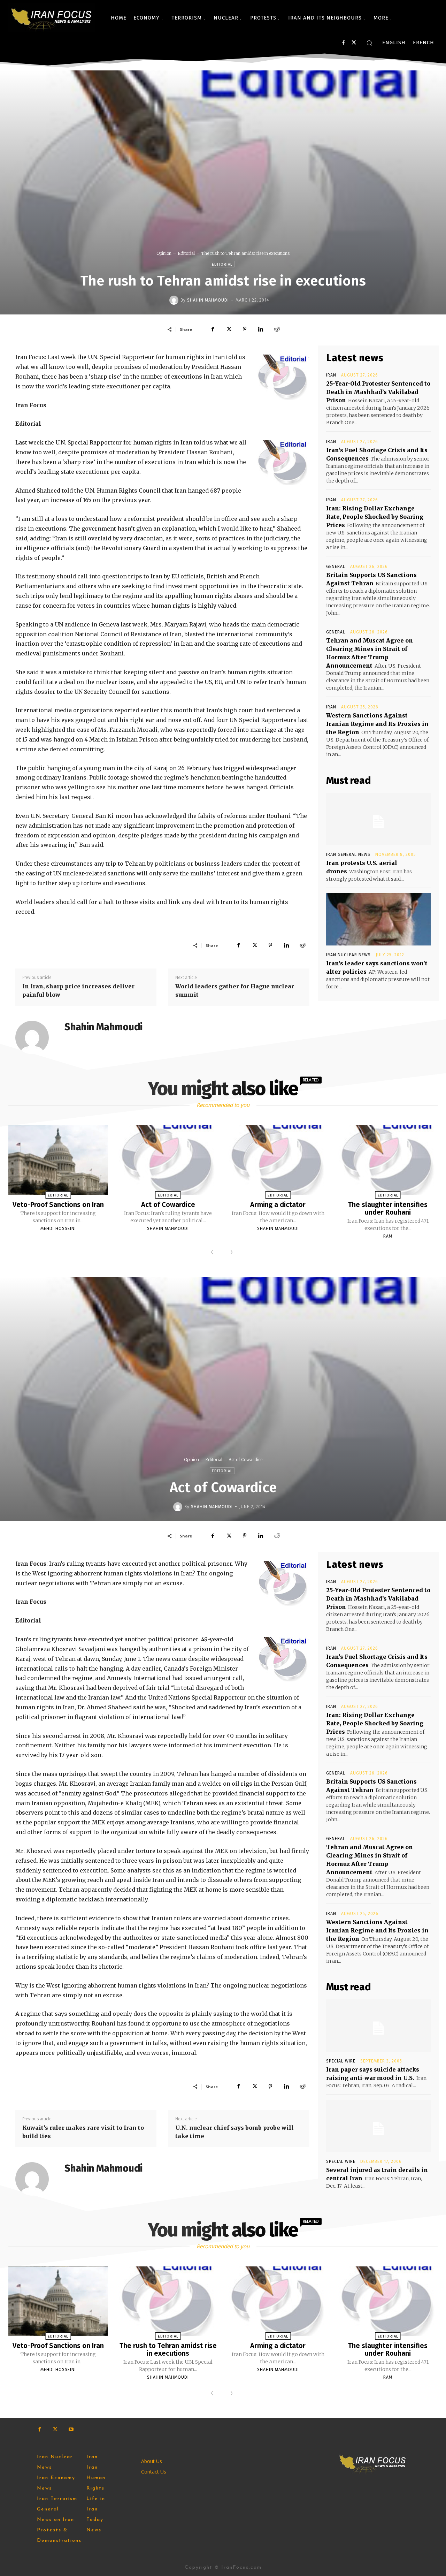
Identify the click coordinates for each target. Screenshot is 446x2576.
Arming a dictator (278, 1205)
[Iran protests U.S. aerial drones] (378, 819)
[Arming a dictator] (278, 1160)
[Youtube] (71, 2429)
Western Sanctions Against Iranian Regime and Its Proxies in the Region (377, 724)
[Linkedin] (261, 329)
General (336, 567)
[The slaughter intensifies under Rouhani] (388, 1160)
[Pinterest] (245, 329)
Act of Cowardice (168, 1205)
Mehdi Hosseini (58, 1229)
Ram (388, 1236)
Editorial (186, 253)
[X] (354, 43)
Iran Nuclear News (348, 955)
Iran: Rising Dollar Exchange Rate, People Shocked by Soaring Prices (375, 517)
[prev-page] (214, 1253)
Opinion (164, 253)
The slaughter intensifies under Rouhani (388, 1208)
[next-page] (230, 1253)
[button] (369, 43)
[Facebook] (343, 43)
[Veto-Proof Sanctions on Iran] (58, 1160)
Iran (331, 375)
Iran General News (348, 854)
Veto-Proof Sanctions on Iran (58, 1205)
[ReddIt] (277, 329)
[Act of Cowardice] (168, 1160)
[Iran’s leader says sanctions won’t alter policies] (378, 919)
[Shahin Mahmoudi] (175, 300)
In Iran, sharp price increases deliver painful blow (78, 990)
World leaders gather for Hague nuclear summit (235, 990)
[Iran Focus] (52, 18)
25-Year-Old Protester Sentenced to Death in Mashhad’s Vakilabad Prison (378, 392)
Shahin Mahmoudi (208, 300)
